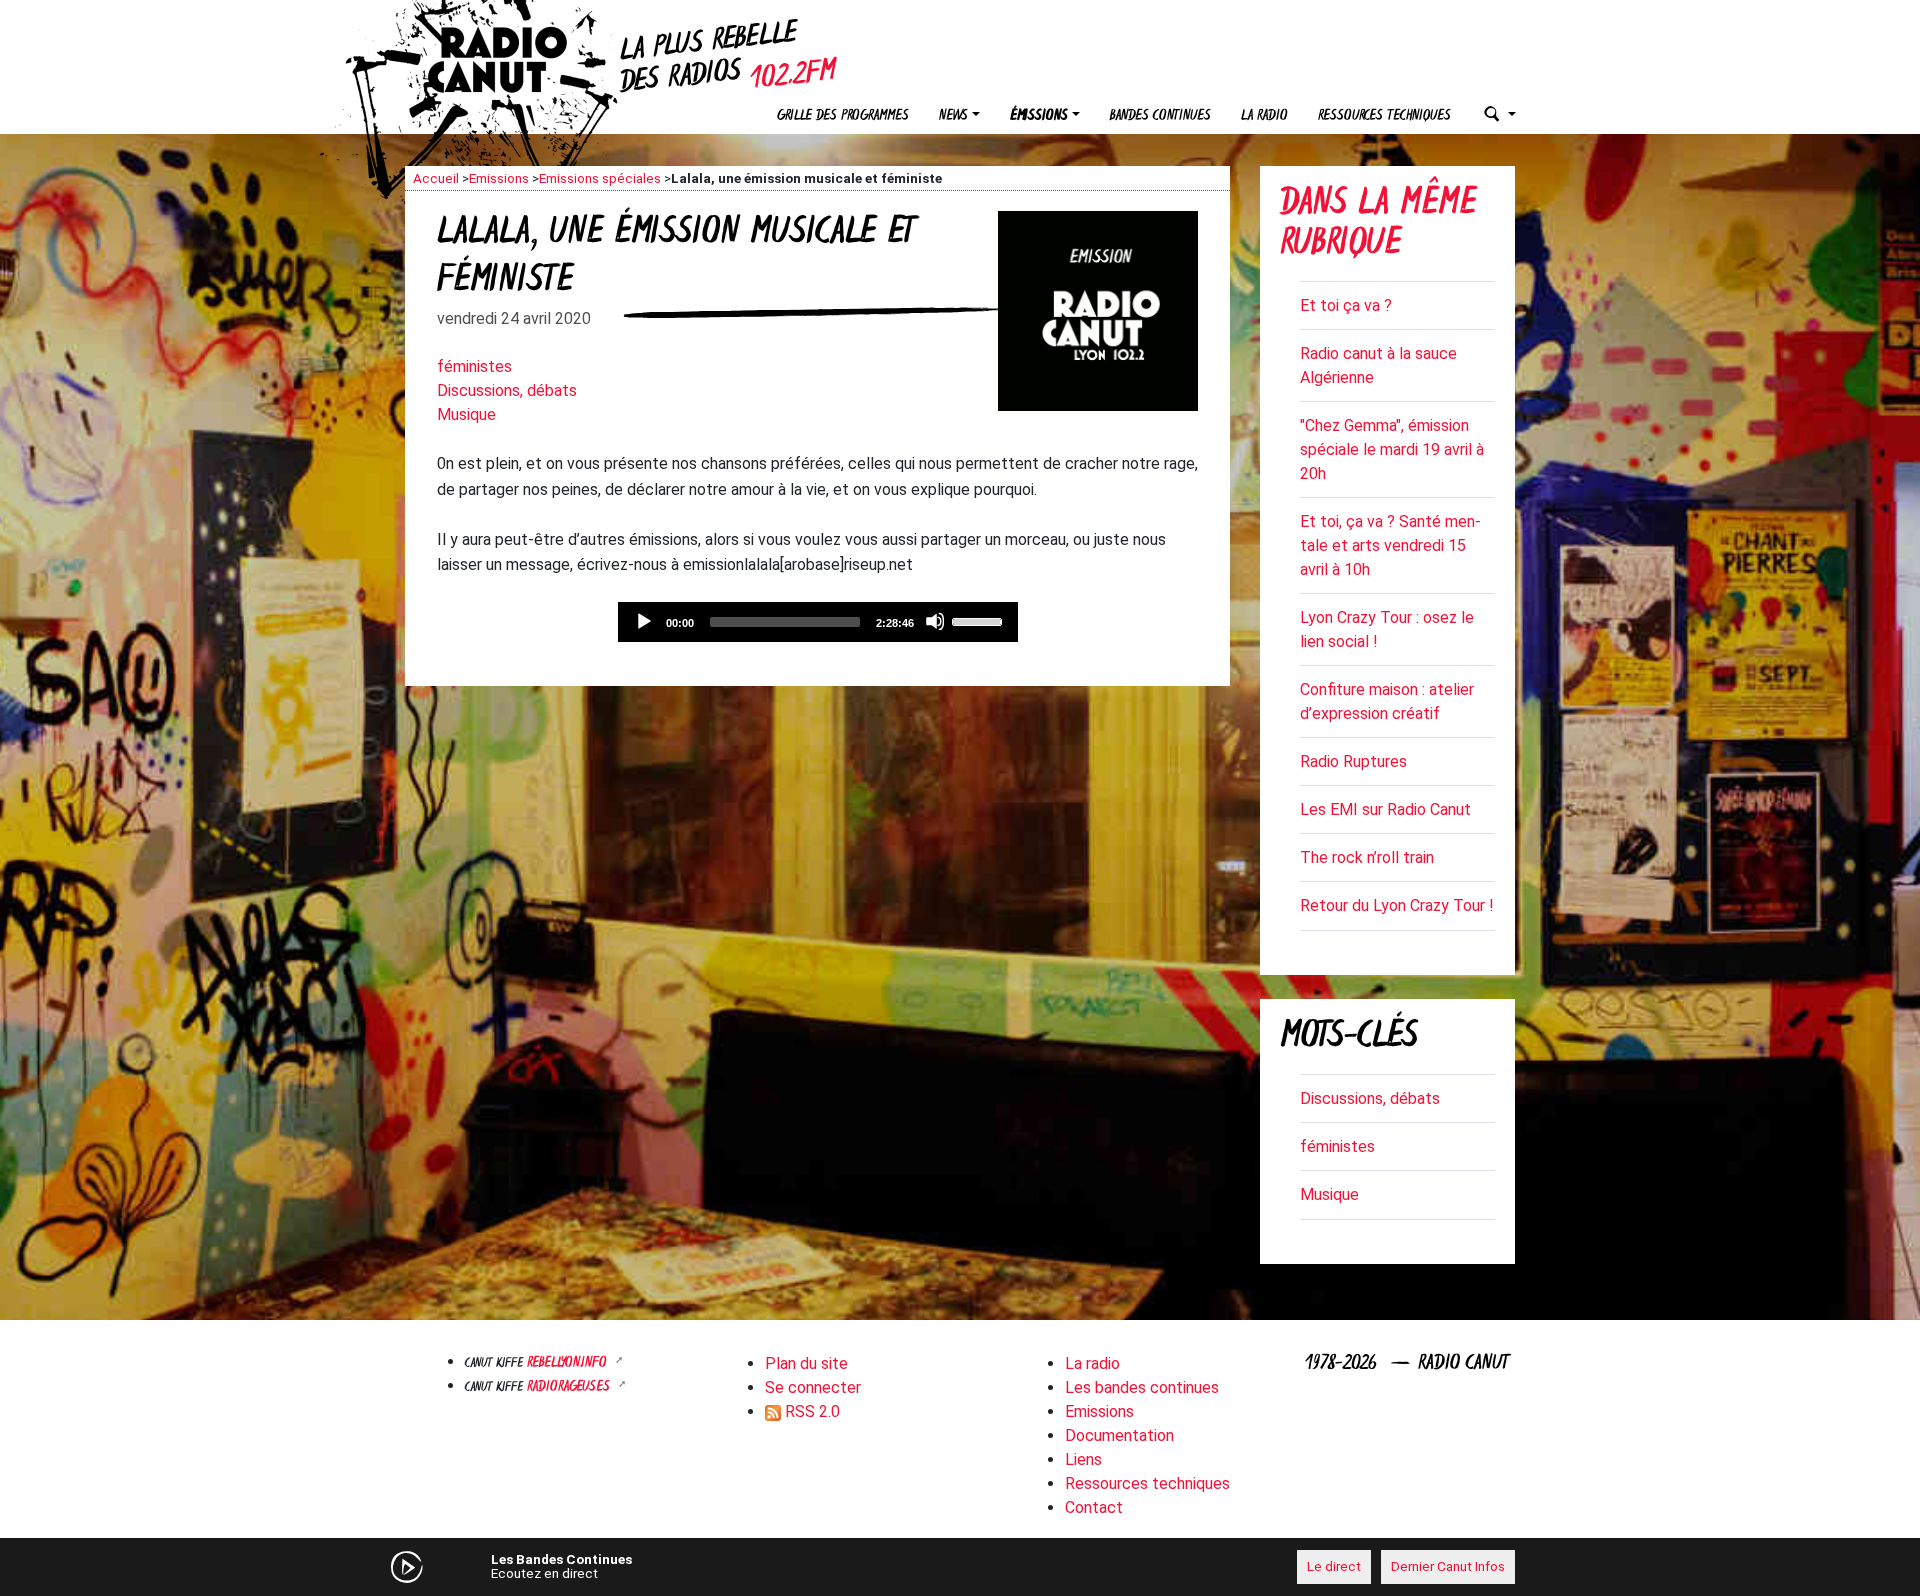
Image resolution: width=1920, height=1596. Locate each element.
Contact (1094, 1507)
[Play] (643, 621)
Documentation (1119, 1435)
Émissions (1039, 116)
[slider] (980, 620)
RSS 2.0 (810, 1411)
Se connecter (813, 1387)
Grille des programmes (843, 116)
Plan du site (806, 1363)
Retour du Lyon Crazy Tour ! (1397, 905)
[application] (818, 622)
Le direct (1334, 1566)
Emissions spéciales (600, 178)
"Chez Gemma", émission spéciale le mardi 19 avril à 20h (1392, 449)
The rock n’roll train (1367, 857)
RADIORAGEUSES (570, 1387)
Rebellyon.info (569, 1363)
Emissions (499, 178)
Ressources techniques (1384, 116)
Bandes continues (1160, 116)
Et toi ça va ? (1346, 305)
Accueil (436, 178)
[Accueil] (515, 60)
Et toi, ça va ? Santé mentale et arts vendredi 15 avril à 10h (1390, 545)
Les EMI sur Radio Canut (1385, 809)
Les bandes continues (1142, 1387)
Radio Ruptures (1353, 761)
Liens (1083, 1459)
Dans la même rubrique (1378, 225)
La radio (1264, 116)
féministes (474, 366)
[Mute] (935, 621)
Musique (466, 414)
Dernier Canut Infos (1448, 1566)
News (953, 116)
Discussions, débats (507, 390)
